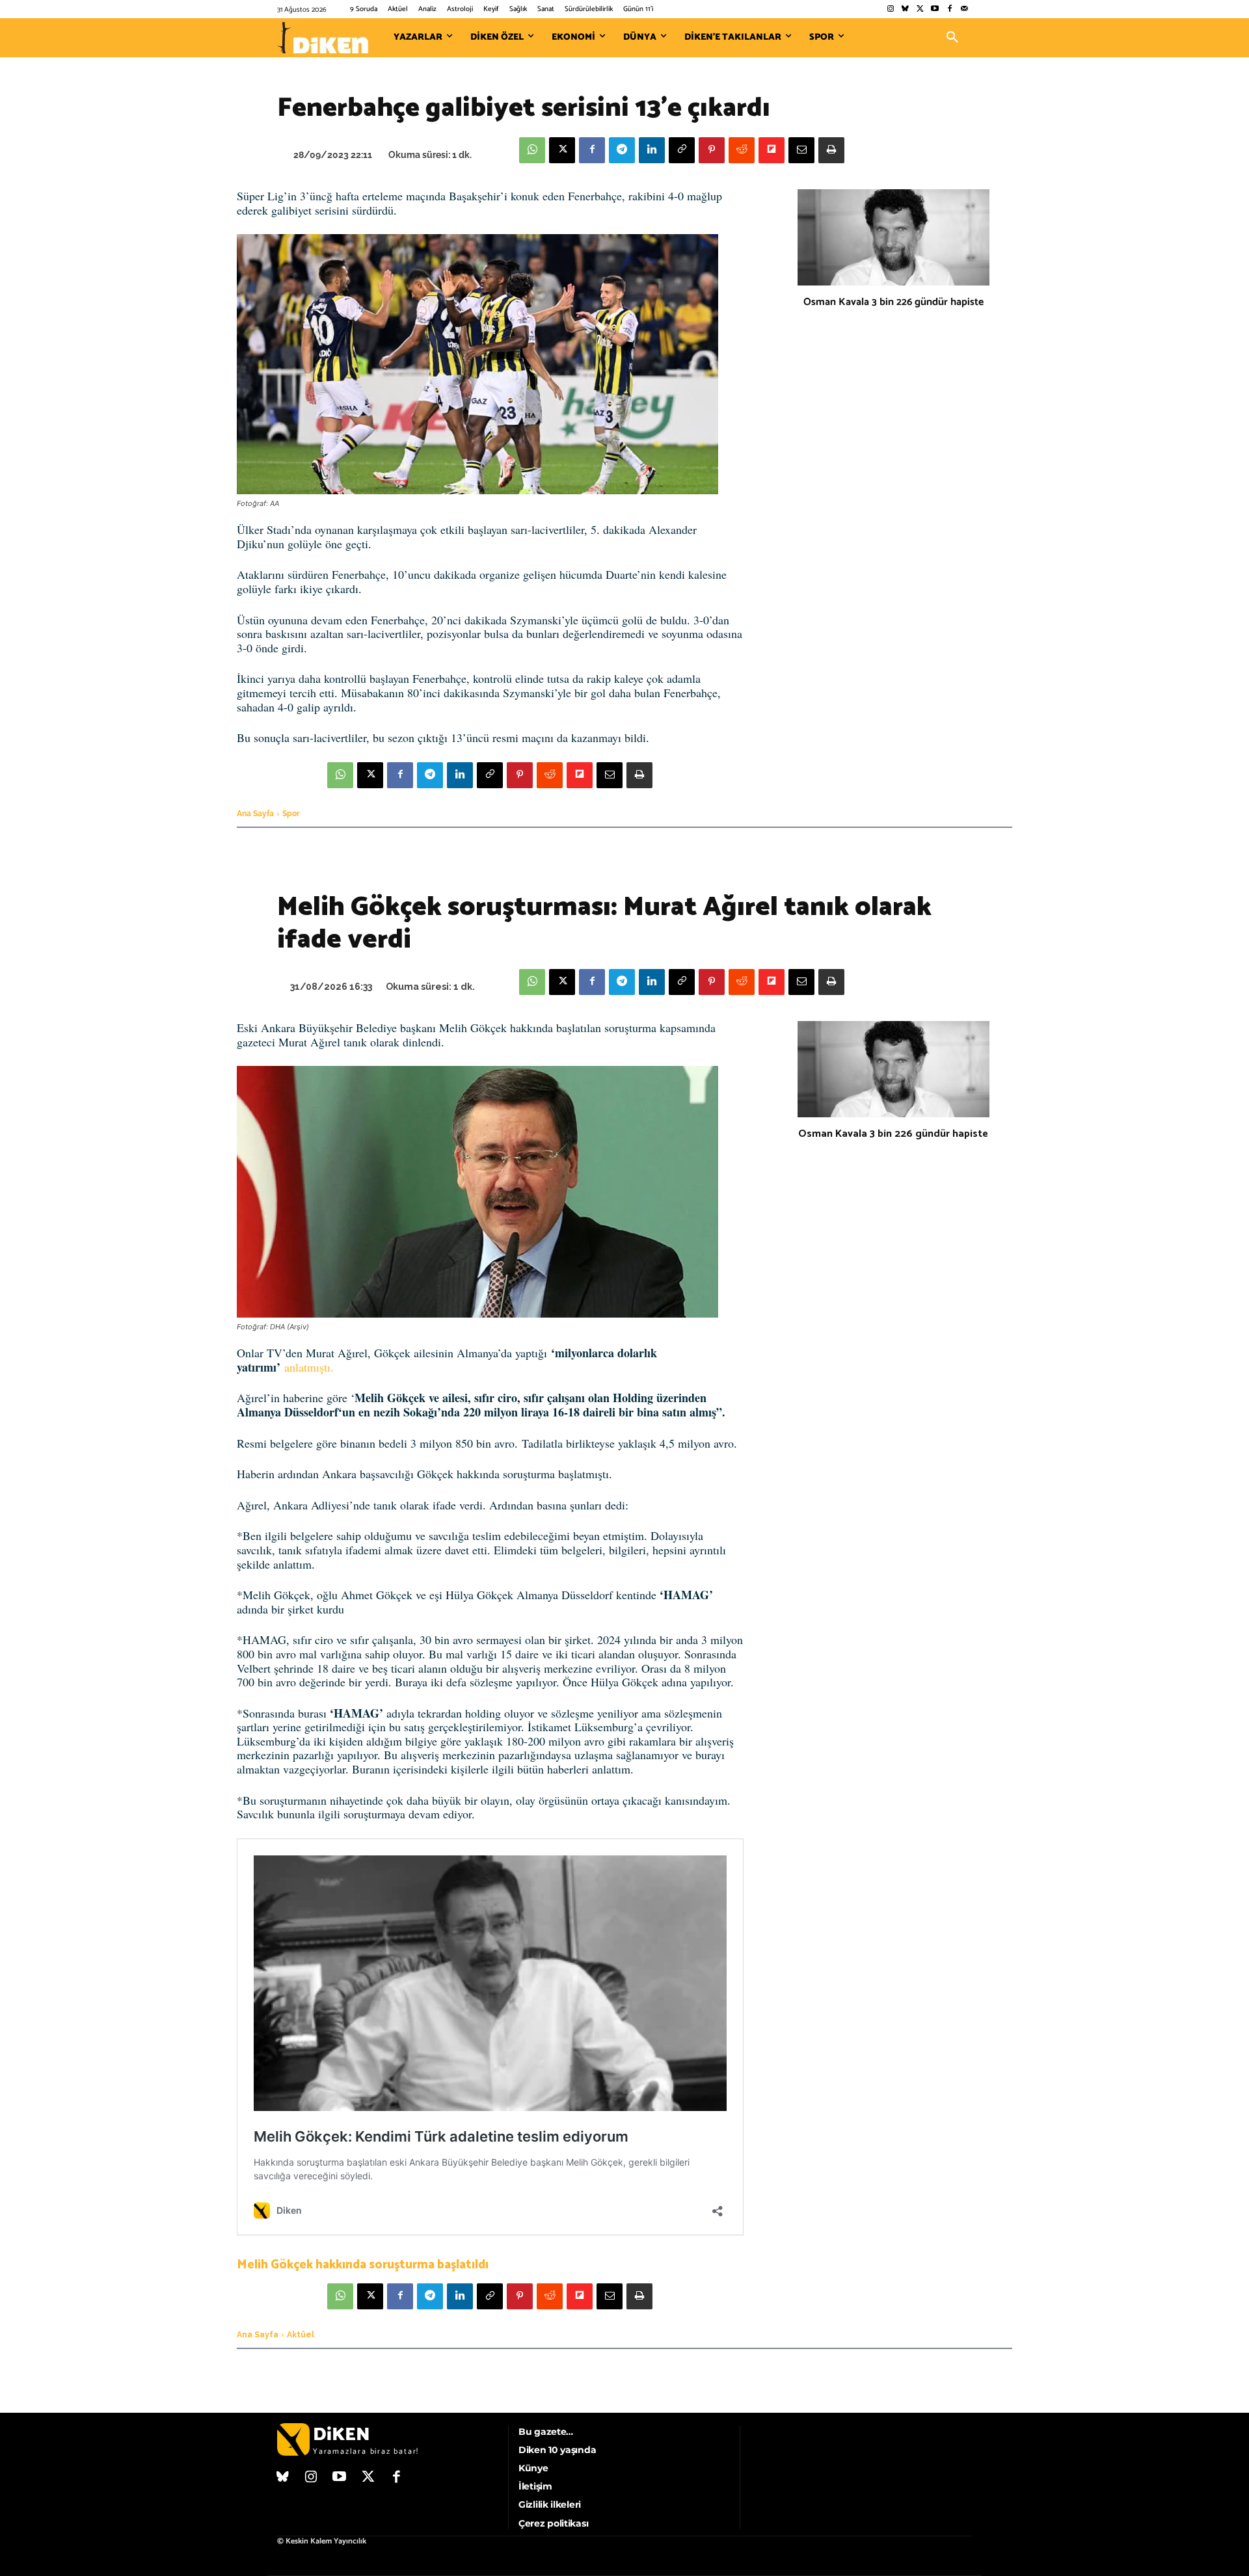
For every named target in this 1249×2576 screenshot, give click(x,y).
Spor (291, 814)
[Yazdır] (831, 150)
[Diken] (323, 38)
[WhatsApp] (532, 150)
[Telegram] (622, 150)
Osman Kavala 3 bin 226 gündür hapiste (893, 302)
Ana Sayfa (255, 814)
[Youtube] (935, 9)
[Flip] (772, 150)
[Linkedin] (652, 150)
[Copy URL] (682, 150)
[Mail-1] (964, 9)
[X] (562, 150)
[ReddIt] (742, 150)
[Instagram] (890, 9)
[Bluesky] (905, 9)
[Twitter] (920, 9)
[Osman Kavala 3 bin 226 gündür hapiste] (893, 237)
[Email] (801, 150)
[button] (952, 38)
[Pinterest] (712, 150)
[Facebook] (949, 9)
